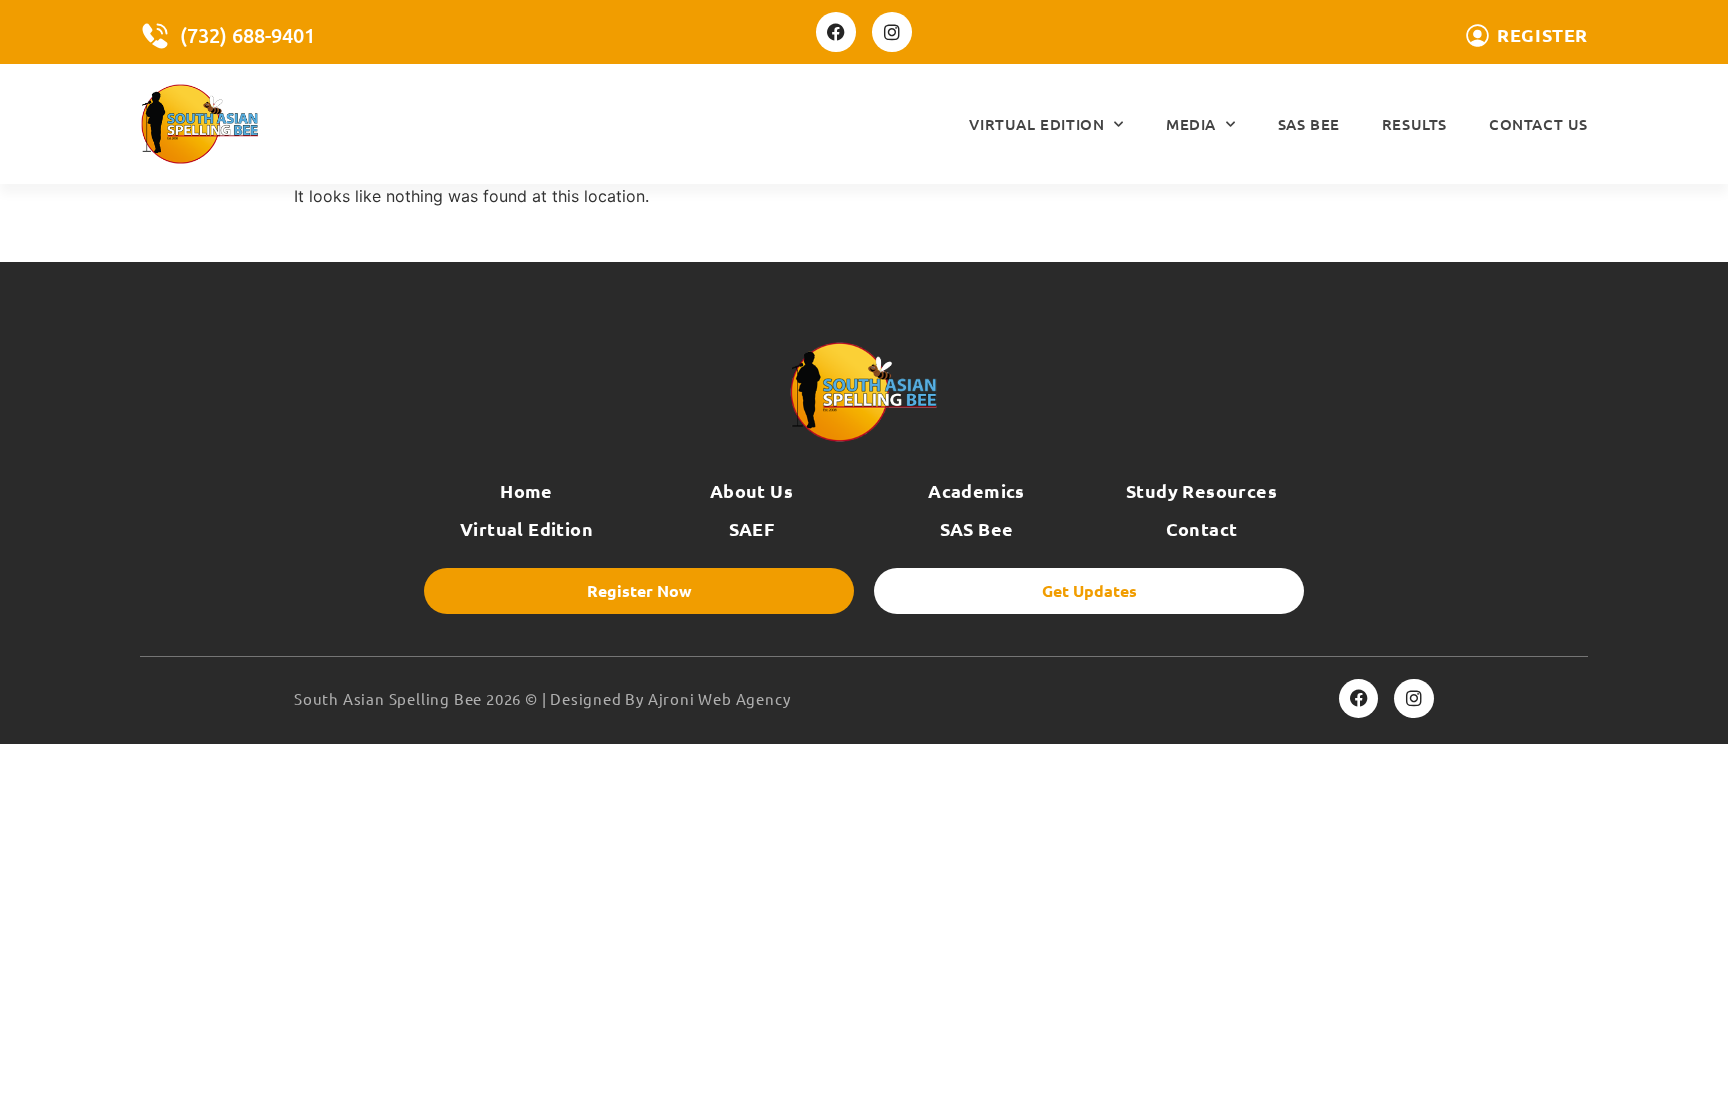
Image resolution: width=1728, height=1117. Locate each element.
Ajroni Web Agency (719, 698)
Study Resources (1201, 490)
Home (526, 490)
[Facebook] (836, 32)
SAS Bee (977, 528)
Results (1414, 124)
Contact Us (1538, 124)
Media (1191, 124)
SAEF (752, 528)
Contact (1202, 528)
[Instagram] (892, 32)
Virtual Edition (1036, 124)
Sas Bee (1309, 124)
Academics (976, 490)
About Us (751, 490)
